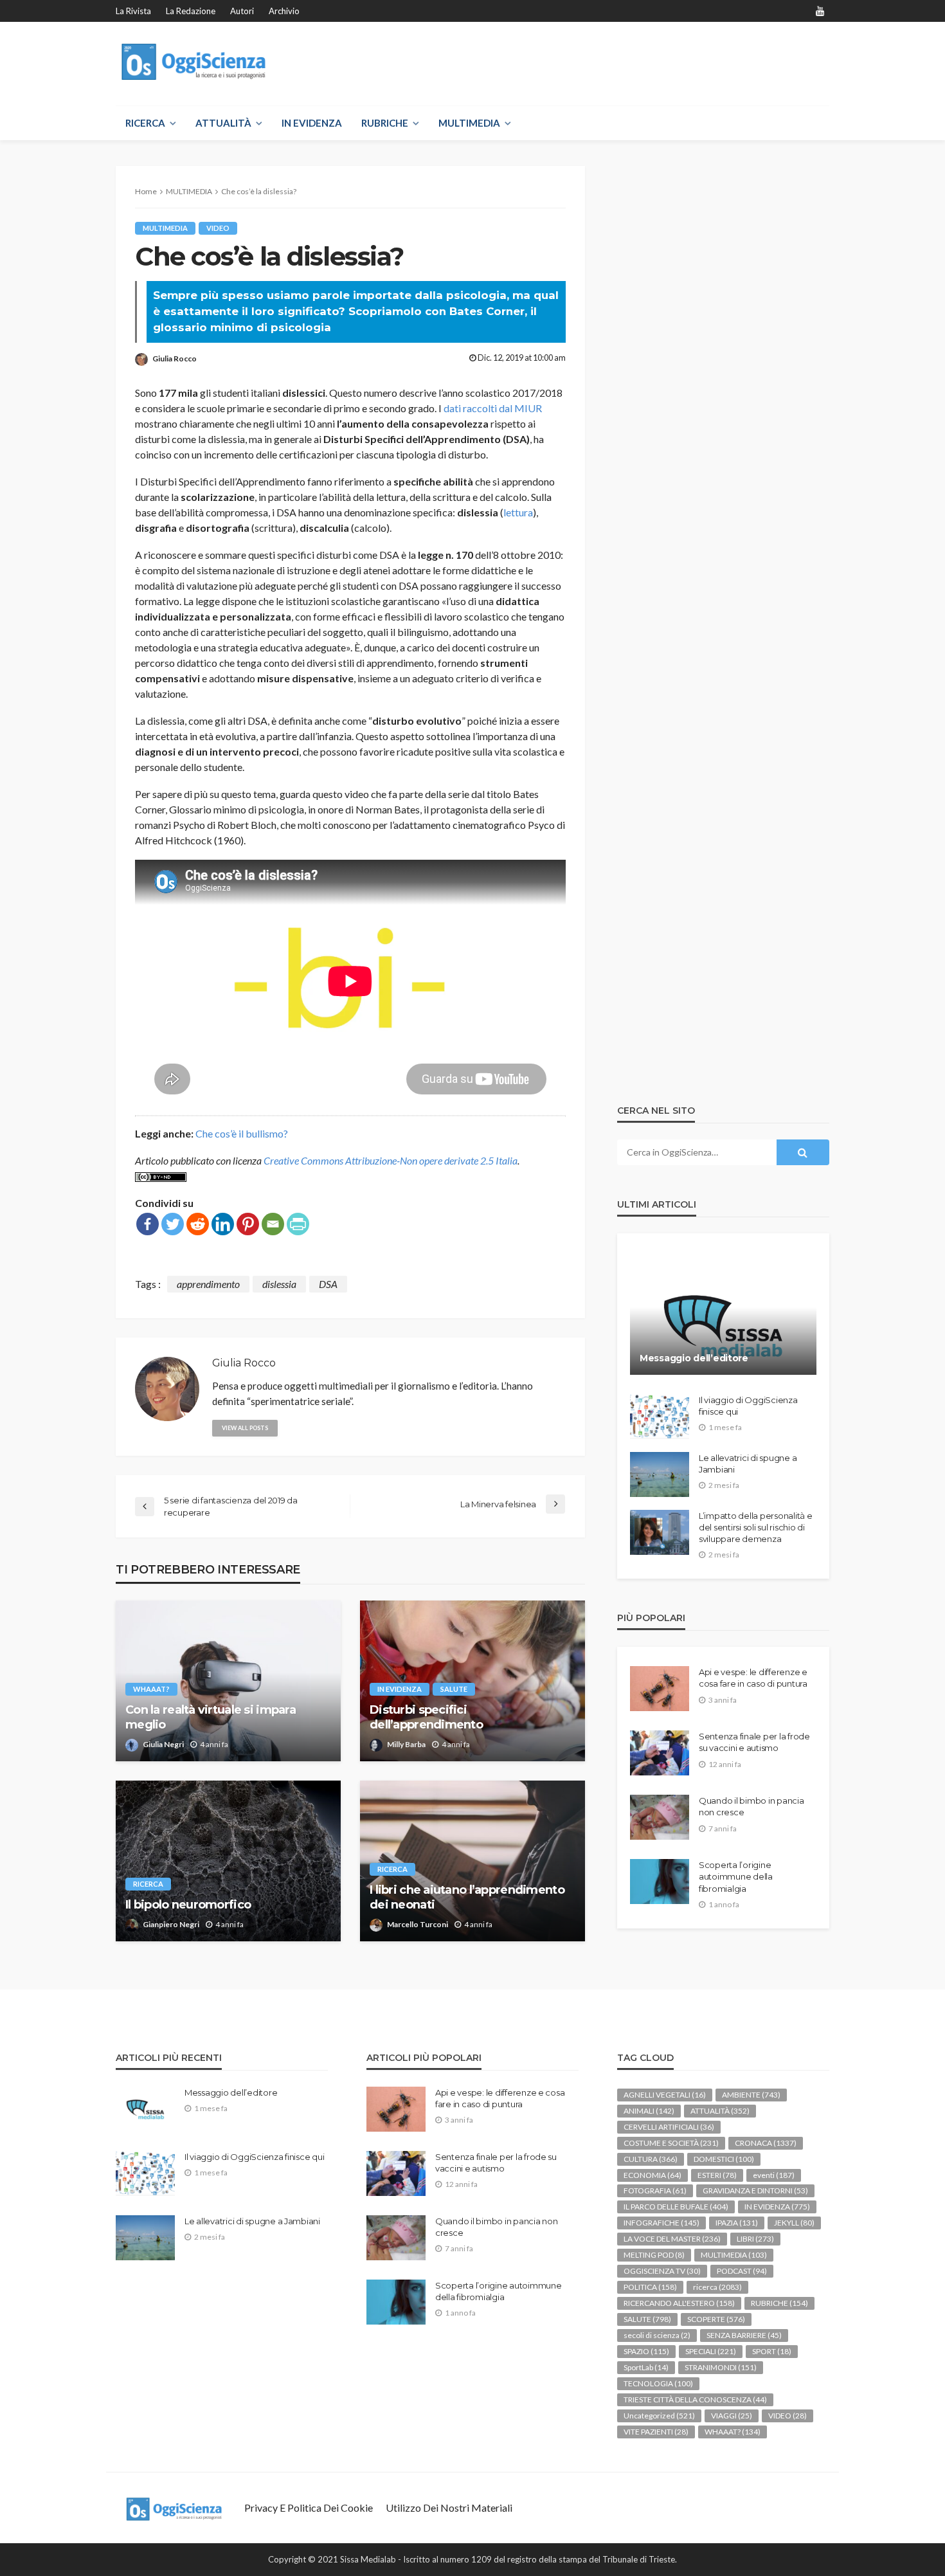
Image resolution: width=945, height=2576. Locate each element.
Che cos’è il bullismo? (242, 1133)
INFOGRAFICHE (661, 2223)
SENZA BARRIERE (744, 2335)
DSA (328, 1284)
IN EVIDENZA (312, 123)
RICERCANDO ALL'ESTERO (679, 2303)
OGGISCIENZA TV (662, 2271)
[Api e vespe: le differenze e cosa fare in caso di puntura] (660, 1689)
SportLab (646, 2367)
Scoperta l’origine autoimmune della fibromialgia (736, 1876)
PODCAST (742, 2271)
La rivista (133, 11)
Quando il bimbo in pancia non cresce (751, 1806)
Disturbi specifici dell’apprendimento (426, 1717)
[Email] (273, 1224)
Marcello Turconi (418, 1924)
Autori (242, 11)
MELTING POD (654, 2255)
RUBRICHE (385, 123)
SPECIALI (711, 2351)
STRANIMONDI (721, 2367)
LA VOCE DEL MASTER (672, 2239)
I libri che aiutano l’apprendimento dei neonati (467, 1897)
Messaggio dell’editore (694, 1358)
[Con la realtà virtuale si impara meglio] (228, 1681)
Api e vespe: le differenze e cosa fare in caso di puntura (753, 1678)
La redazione (191, 11)
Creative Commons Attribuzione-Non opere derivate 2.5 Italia (391, 1160)
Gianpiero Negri (171, 1924)
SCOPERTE (716, 2319)
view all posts (245, 1428)
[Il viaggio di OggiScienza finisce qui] (660, 1417)
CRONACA (766, 2143)
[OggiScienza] (195, 62)
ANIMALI (649, 2111)
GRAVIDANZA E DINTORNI (755, 2191)
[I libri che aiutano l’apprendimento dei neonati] (473, 1861)
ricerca (148, 1884)
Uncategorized (659, 2416)
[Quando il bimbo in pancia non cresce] (660, 1817)
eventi (774, 2175)
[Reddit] (198, 1224)
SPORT (772, 2351)
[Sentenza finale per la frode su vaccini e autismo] (660, 1753)
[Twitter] (173, 1224)
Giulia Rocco (175, 358)
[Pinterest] (248, 1224)
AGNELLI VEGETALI (665, 2095)
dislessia (279, 1284)
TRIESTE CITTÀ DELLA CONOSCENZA (695, 2399)
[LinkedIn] (223, 1224)
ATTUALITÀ (223, 123)
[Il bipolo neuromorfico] (228, 1861)
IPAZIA (737, 2223)
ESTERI (717, 2175)
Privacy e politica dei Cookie (309, 2508)
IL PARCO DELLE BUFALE (676, 2207)
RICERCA (145, 123)
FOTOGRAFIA (655, 2191)
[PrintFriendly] (298, 1224)
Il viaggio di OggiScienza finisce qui (748, 1406)
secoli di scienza (657, 2335)
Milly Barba (406, 1744)
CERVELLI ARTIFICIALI (669, 2127)
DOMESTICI (724, 2159)
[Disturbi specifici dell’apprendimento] (473, 1681)
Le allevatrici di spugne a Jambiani (748, 1464)
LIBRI (755, 2239)
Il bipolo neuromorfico (188, 1905)
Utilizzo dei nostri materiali (449, 2508)
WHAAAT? (151, 1689)
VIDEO (218, 228)
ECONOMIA (652, 2175)
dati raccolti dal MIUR (493, 408)
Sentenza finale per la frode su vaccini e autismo (754, 1742)
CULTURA (651, 2159)
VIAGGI (732, 2416)
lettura (518, 512)
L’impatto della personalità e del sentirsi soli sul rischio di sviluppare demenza (755, 1527)
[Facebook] (148, 1224)
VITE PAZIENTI (656, 2432)
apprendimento (208, 1284)
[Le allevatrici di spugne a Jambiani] (660, 1474)
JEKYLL (794, 2223)
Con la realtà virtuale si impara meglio (211, 1717)
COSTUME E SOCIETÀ (671, 2143)
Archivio (284, 11)
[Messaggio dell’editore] (723, 1314)
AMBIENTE (751, 2095)
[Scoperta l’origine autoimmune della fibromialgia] (660, 1882)
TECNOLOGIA (658, 2383)
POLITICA (650, 2287)
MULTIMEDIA (469, 123)
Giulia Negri (163, 1744)
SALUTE (454, 1689)
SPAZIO (646, 2351)
